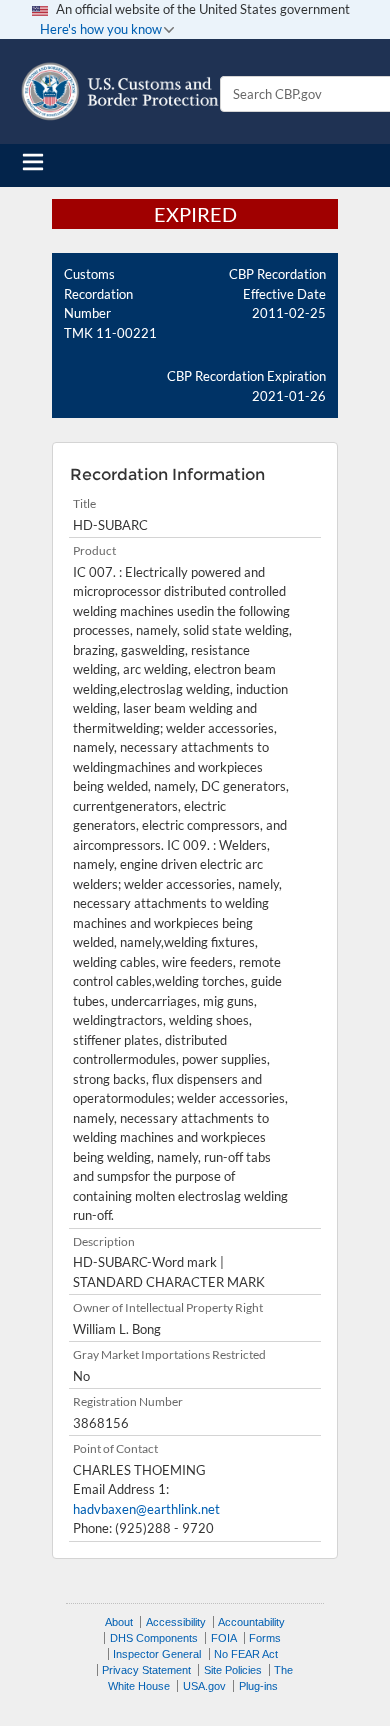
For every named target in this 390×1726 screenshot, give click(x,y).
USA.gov (204, 1686)
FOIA (224, 1638)
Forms (265, 1638)
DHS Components (154, 1638)
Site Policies (233, 1670)
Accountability (251, 1622)
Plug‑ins (258, 1686)
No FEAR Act (246, 1654)
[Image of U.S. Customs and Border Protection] (120, 91)
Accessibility (176, 1622)
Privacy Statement (146, 1670)
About (119, 1622)
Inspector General (157, 1654)
